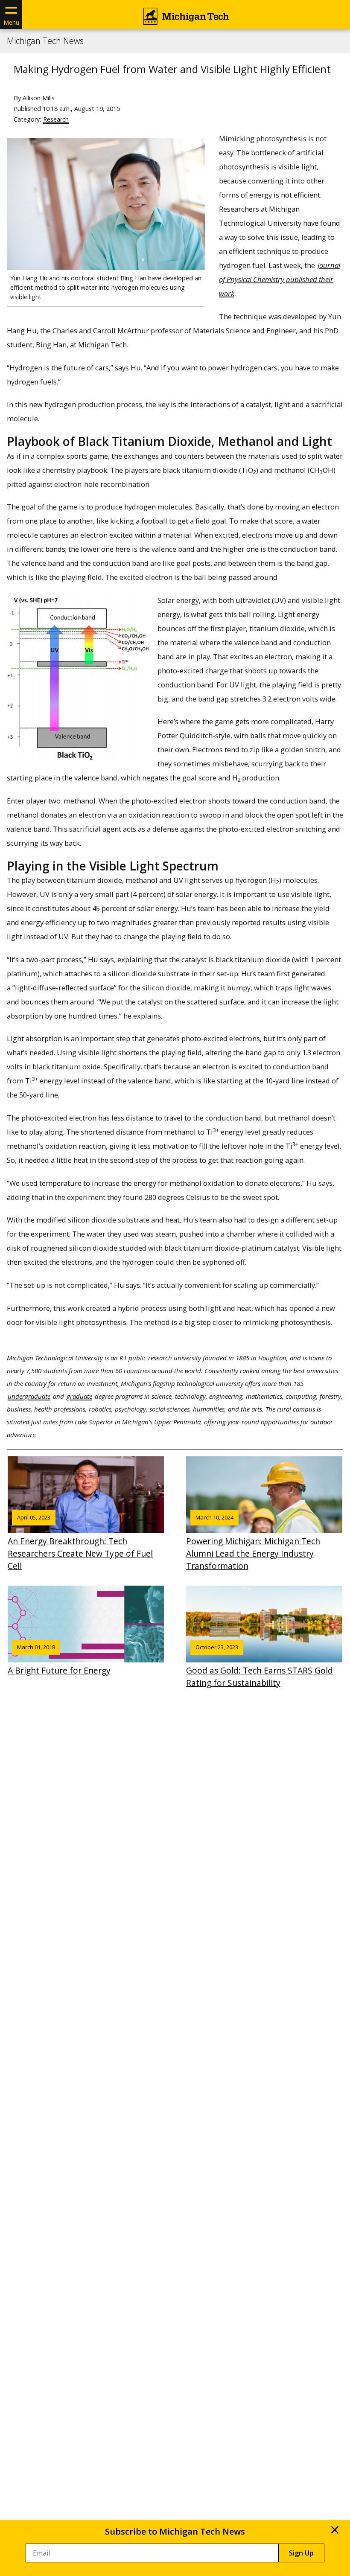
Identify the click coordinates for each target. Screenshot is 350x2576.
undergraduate (29, 1396)
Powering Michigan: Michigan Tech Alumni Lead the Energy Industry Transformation (253, 1542)
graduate (79, 1396)
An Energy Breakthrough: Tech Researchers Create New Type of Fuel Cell (80, 1542)
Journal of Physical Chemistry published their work (280, 279)
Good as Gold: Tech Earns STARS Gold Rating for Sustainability (260, 1666)
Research (56, 119)
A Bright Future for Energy (59, 1660)
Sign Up (301, 2553)
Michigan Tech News (45, 41)
